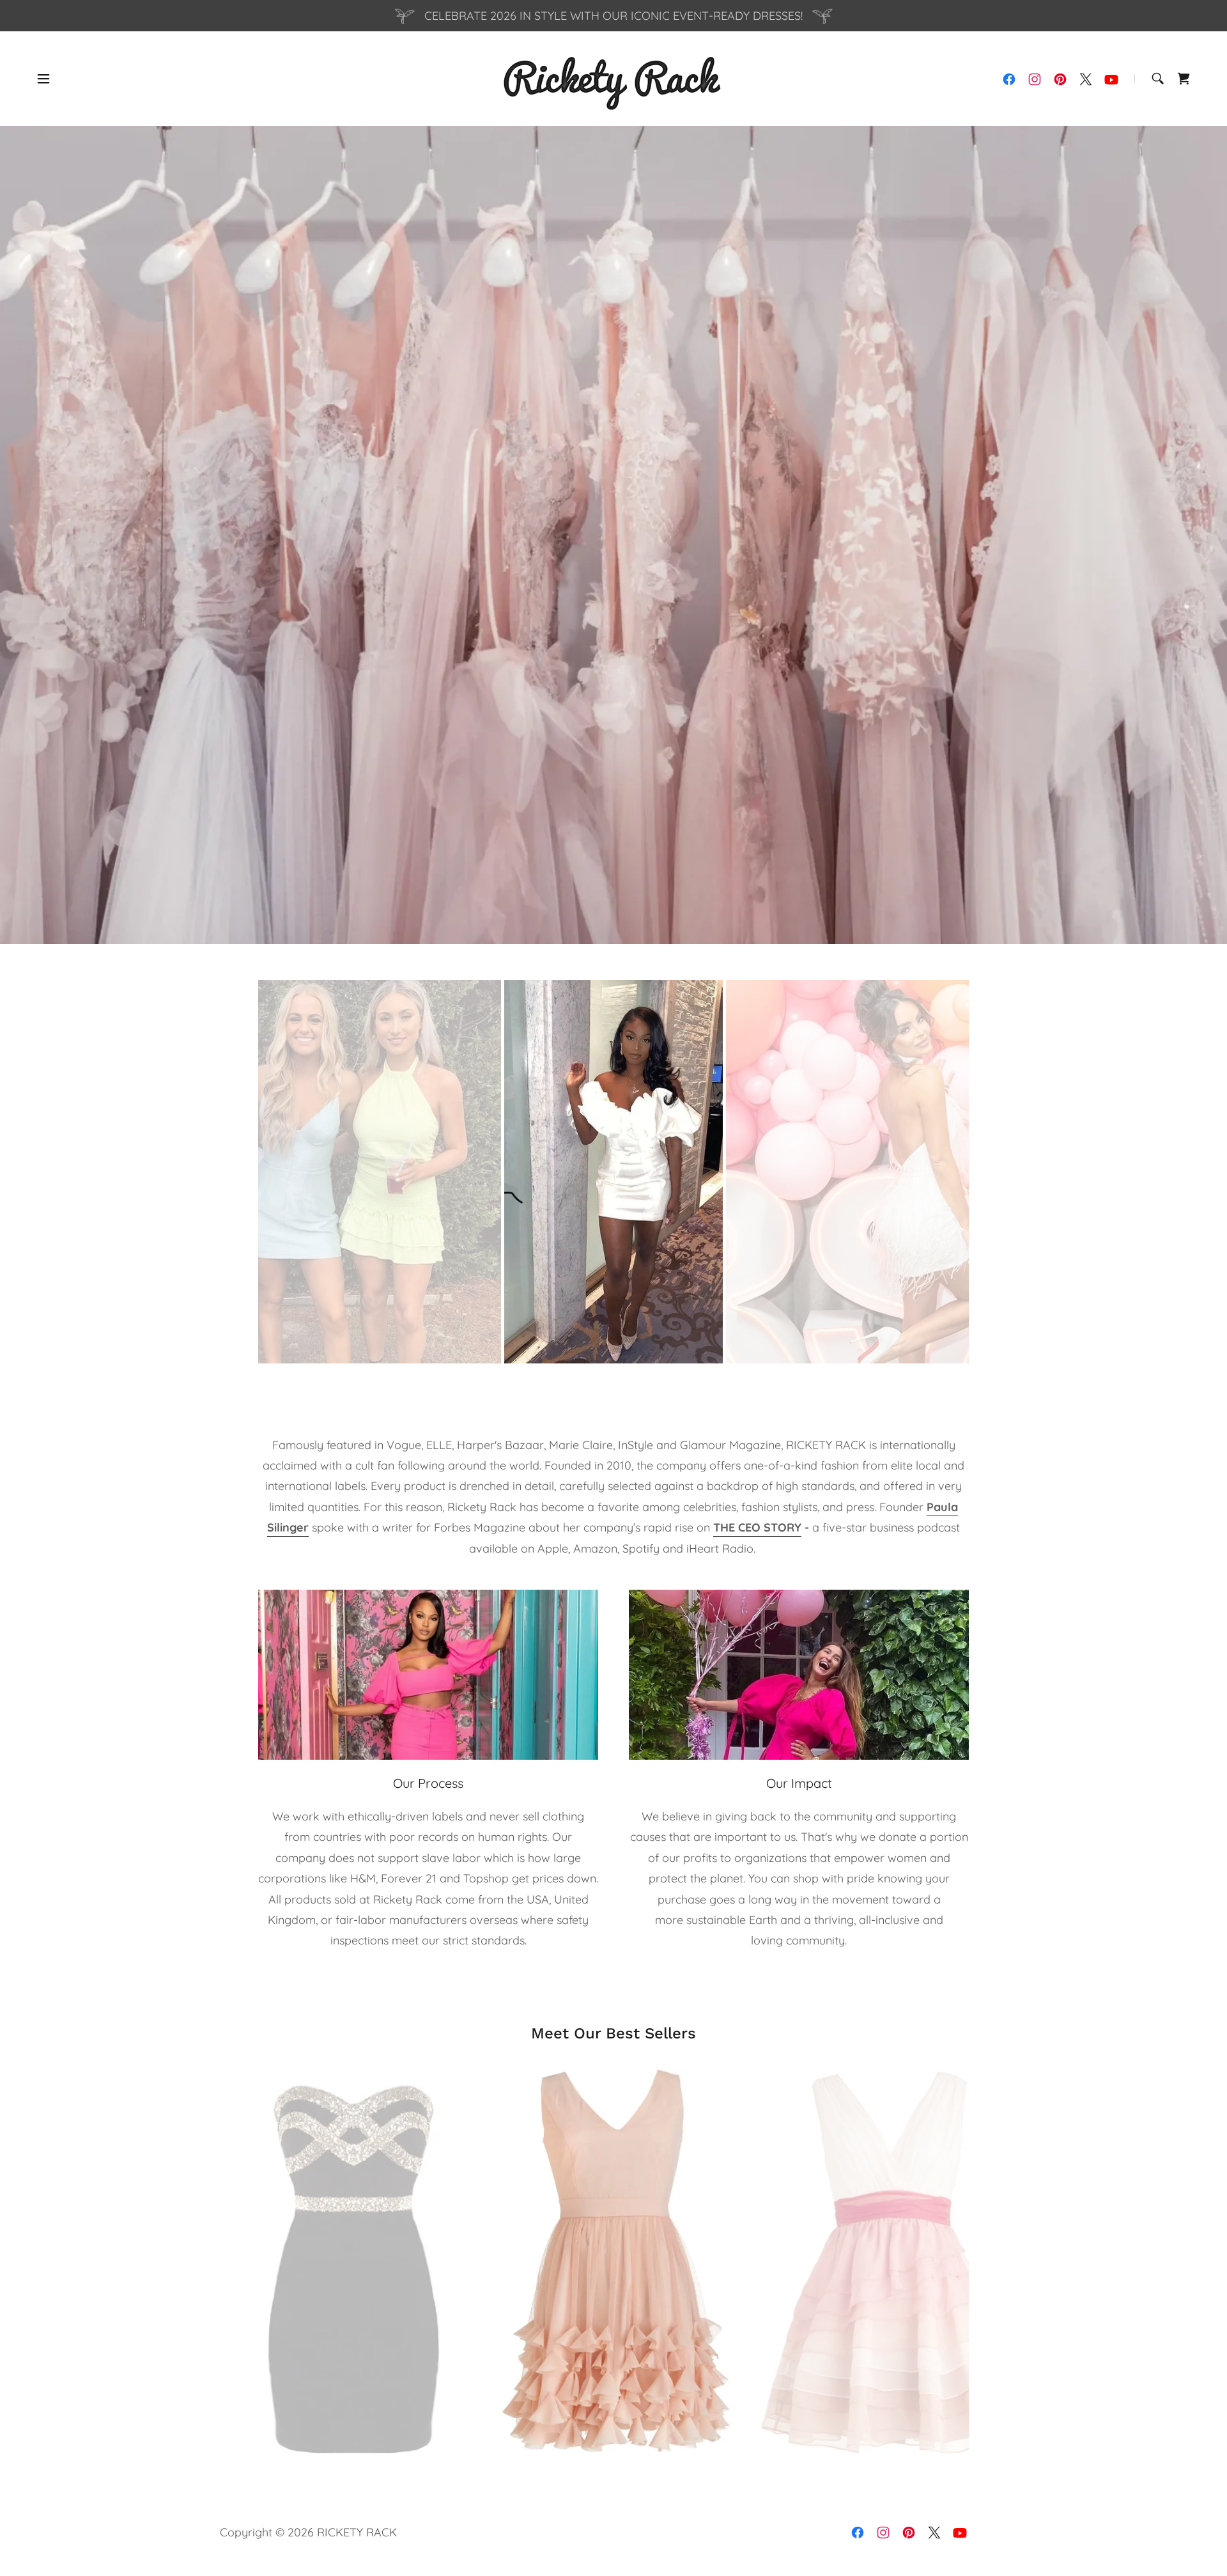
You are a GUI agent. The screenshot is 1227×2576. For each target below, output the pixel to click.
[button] (43, 79)
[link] (613, 78)
